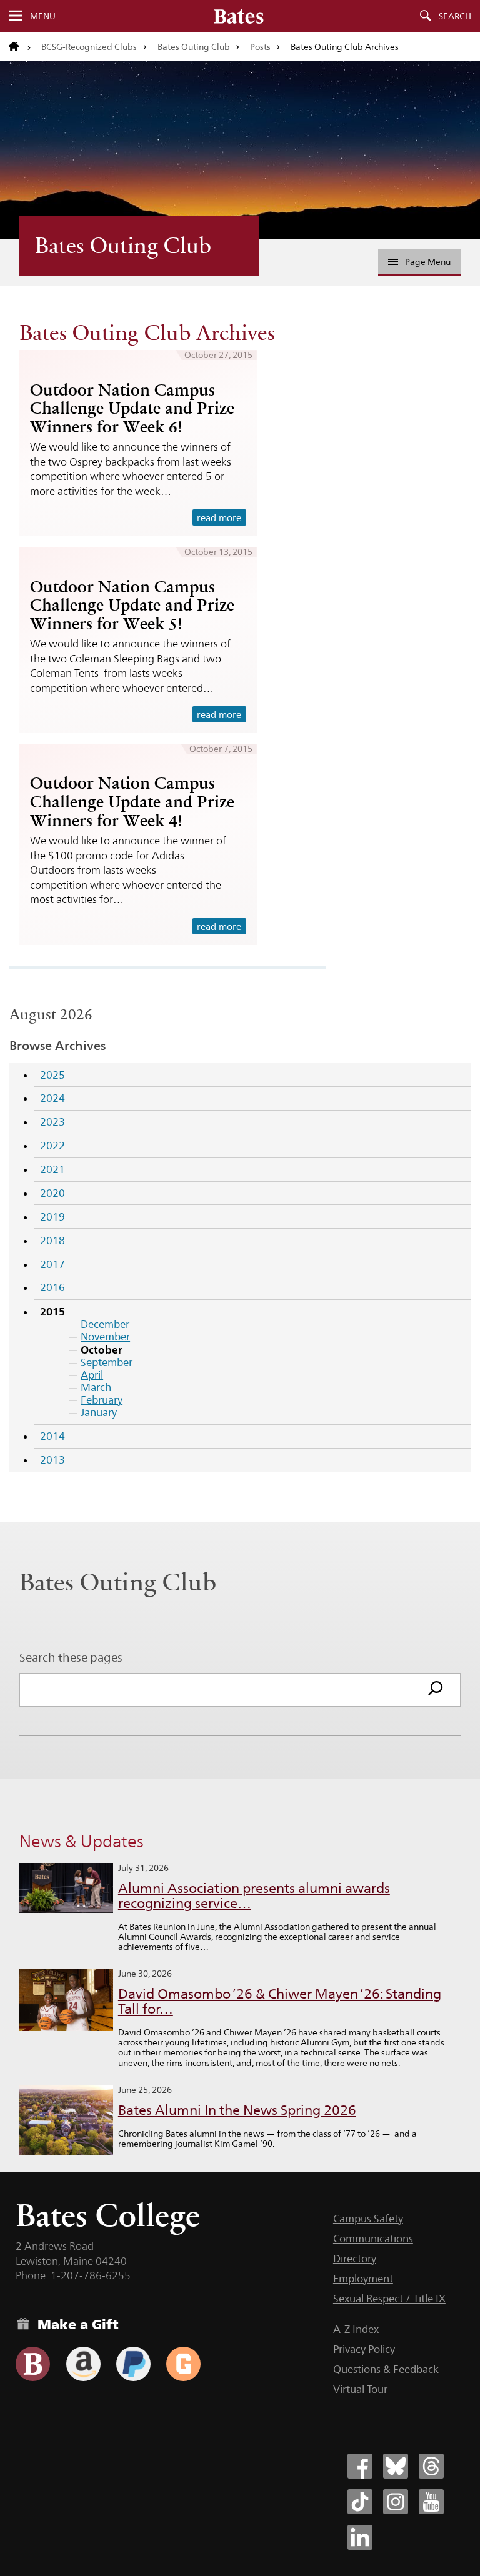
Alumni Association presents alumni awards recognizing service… (254, 1896)
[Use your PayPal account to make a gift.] (133, 2364)
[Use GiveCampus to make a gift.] (183, 2364)
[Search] (436, 1690)
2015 (52, 1311)
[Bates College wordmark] (239, 16)
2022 (52, 1146)
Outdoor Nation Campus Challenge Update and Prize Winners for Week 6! (132, 408)
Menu (43, 16)
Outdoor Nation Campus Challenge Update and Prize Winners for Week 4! (132, 801)
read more (219, 518)
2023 (52, 1122)
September (107, 1362)
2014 (52, 1436)
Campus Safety (368, 2219)
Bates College (108, 2215)
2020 (52, 1193)
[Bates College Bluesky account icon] (396, 2466)
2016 (52, 1287)
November (105, 1337)
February (102, 1400)
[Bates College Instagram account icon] (396, 2502)
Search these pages (71, 1657)
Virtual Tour (360, 2389)
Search (455, 16)
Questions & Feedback (386, 2369)
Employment (363, 2279)
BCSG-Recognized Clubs (89, 47)
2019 (52, 1217)
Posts (260, 47)
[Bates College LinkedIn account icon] (360, 2537)
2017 (52, 1264)
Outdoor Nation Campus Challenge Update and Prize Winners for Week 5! (132, 605)
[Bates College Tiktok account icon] (360, 2502)
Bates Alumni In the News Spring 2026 (237, 2110)
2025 (52, 1075)
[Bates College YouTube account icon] (431, 2502)
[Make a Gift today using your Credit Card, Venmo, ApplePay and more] (33, 2364)
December (105, 1324)
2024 (52, 1098)
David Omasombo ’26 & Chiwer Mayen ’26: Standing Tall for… (280, 2001)
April (92, 1375)
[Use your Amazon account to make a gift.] (83, 2364)
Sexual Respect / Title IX (389, 2299)
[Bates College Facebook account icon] (360, 2466)
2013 (52, 1460)
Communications (373, 2239)
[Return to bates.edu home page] (20, 47)
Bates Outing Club (194, 47)
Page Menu (428, 262)
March (96, 1387)
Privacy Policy (364, 2349)
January (99, 1412)
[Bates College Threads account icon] (431, 2466)
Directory (355, 2259)
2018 (52, 1241)
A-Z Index (356, 2329)
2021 (52, 1169)
